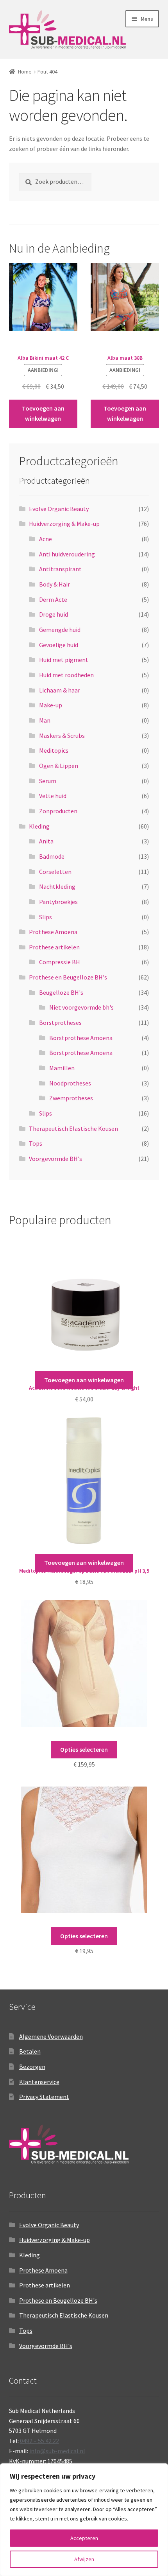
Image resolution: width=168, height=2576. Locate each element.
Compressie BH (60, 962)
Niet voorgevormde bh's (81, 1007)
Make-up (51, 705)
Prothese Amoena (53, 932)
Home (25, 72)
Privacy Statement (44, 2097)
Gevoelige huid (59, 645)
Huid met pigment (64, 660)
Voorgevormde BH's (55, 1159)
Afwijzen (84, 2559)
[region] (84, 2520)
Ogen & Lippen (59, 766)
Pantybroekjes (58, 902)
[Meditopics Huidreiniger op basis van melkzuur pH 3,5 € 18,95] (84, 1486)
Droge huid (54, 614)
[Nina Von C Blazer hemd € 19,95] (84, 1855)
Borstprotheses (60, 1023)
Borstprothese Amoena (81, 1038)
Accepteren (84, 2538)
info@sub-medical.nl (57, 2451)
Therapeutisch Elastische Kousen (73, 1128)
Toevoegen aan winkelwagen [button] (43, 413)
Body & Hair (55, 584)
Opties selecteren (84, 1749)
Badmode (52, 856)
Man (45, 720)
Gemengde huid (60, 630)
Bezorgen (32, 2067)
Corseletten (55, 872)
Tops (36, 1143)
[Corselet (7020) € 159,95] (84, 1668)
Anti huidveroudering (67, 554)
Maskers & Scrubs (62, 735)
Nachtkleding (57, 886)
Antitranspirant (60, 569)
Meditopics (54, 750)
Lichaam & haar (60, 690)
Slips (46, 917)
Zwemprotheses (71, 1098)
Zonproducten (58, 811)
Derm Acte (53, 599)
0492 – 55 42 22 (39, 2441)
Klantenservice (39, 2082)
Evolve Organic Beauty (59, 509)
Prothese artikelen (54, 947)
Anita (46, 841)
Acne (46, 539)
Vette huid (53, 796)
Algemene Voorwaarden (51, 2036)
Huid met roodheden (66, 675)
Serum (48, 781)
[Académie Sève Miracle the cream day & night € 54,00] (84, 1303)
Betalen (30, 2051)
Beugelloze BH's (61, 992)
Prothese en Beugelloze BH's (68, 977)
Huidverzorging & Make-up (64, 524)
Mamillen (62, 1068)
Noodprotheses (70, 1083)
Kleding (39, 826)
